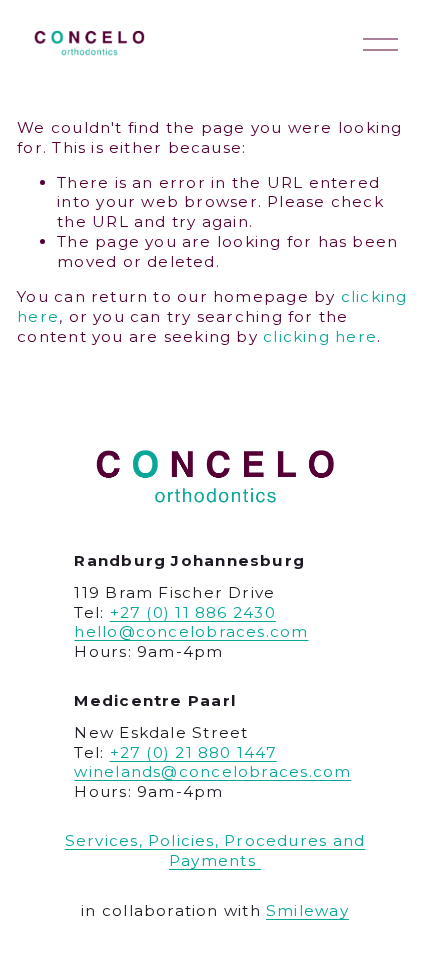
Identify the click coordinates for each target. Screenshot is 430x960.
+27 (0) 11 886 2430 (193, 612)
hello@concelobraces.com (191, 631)
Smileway (307, 910)
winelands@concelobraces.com (212, 771)
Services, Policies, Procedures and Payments (215, 850)
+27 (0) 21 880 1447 (193, 752)
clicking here (320, 336)
